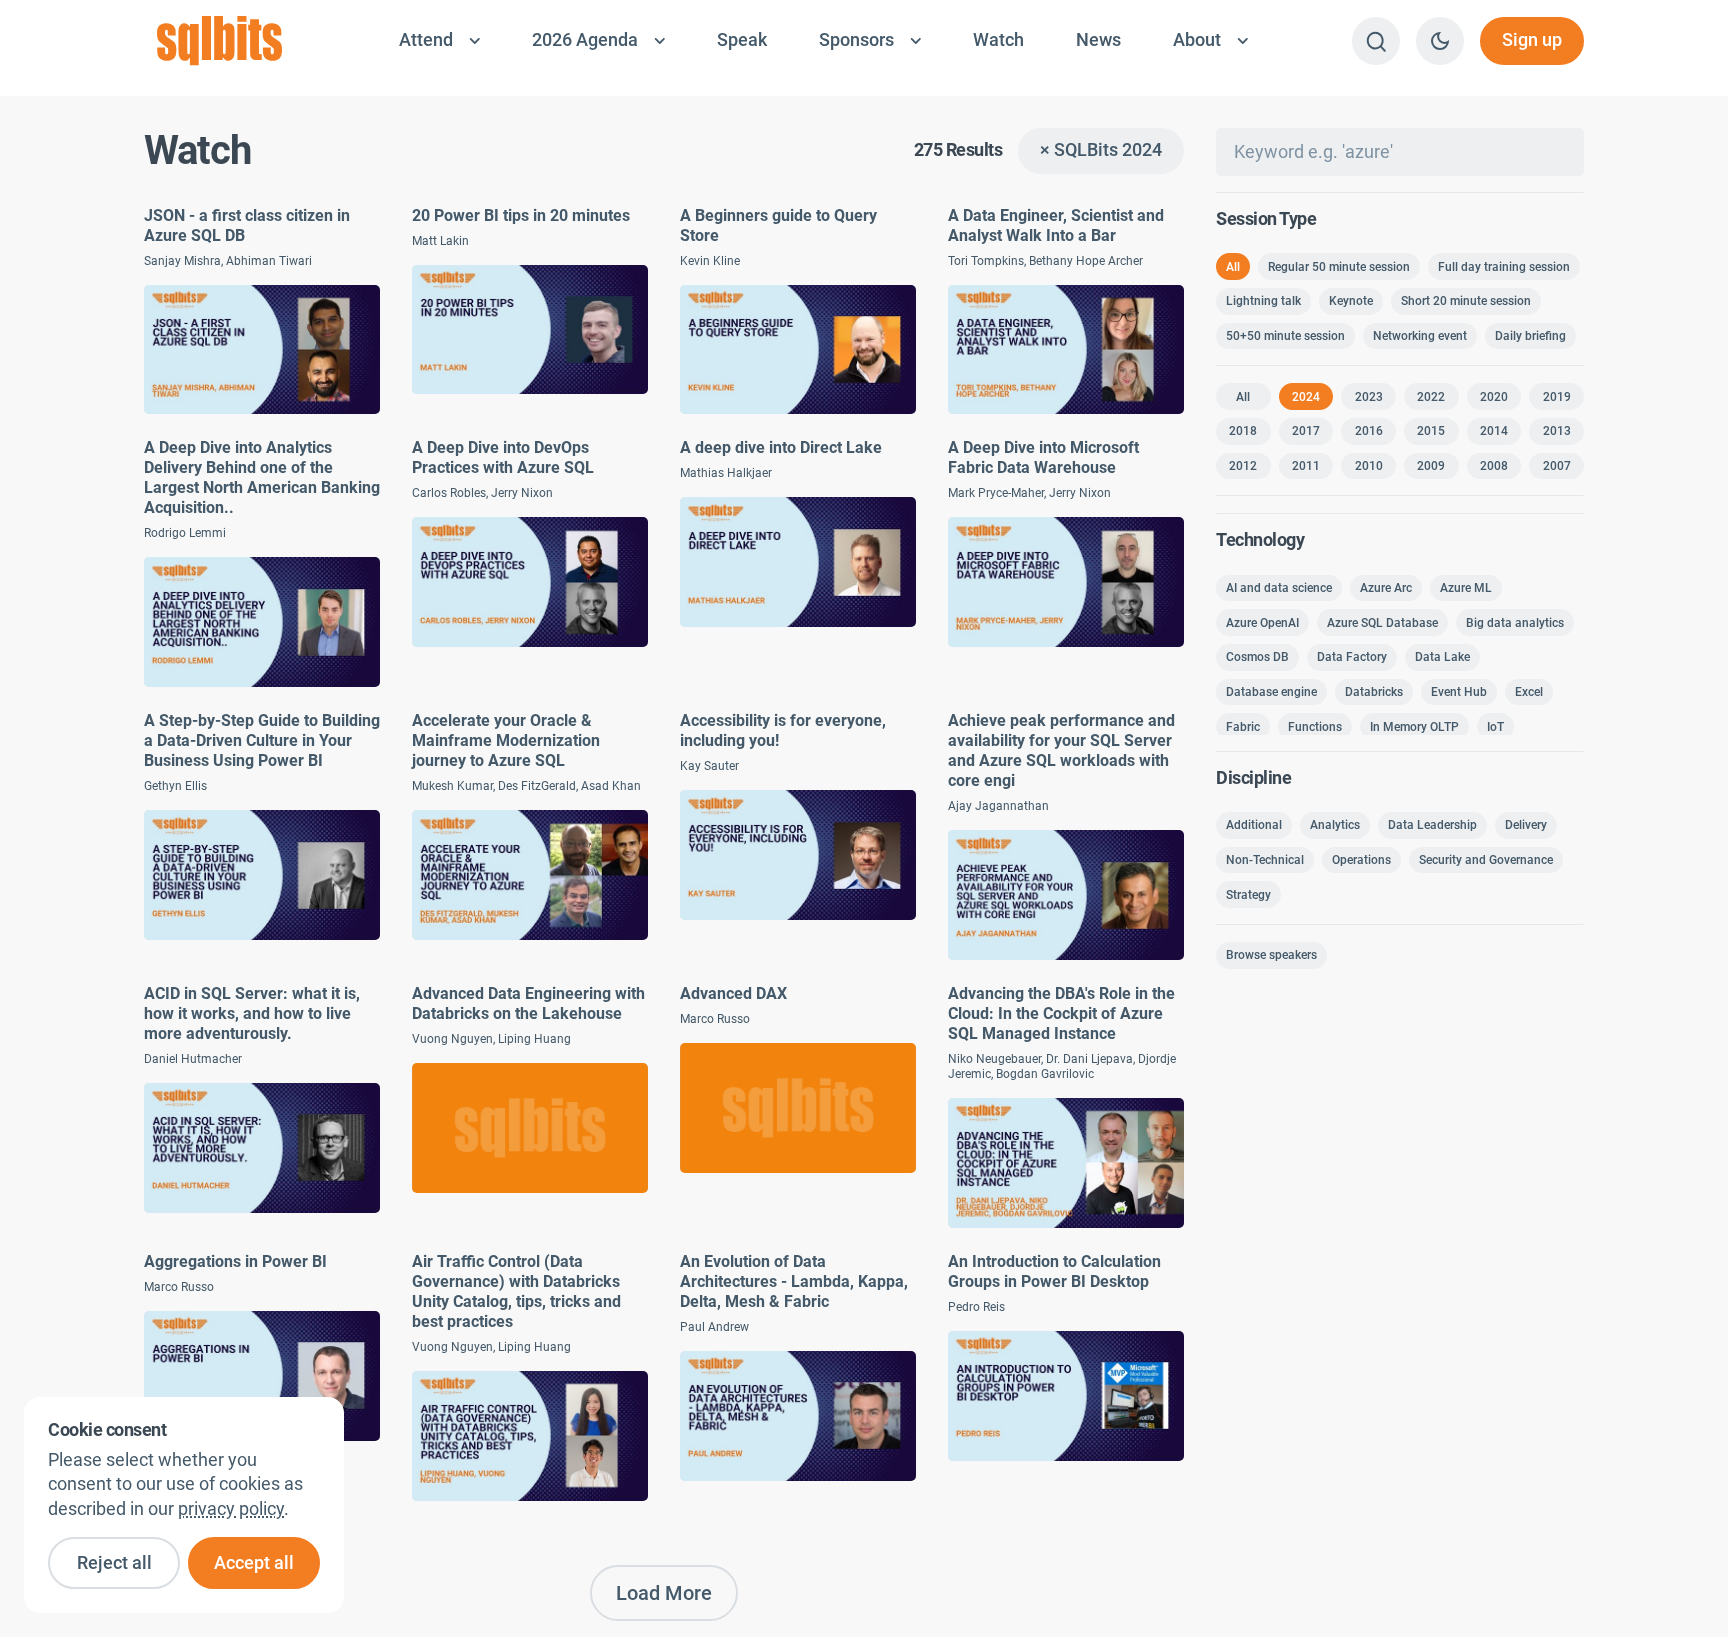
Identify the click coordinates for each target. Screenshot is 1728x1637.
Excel (1529, 692)
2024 (1306, 397)
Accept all (254, 1563)
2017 (1306, 431)
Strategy (1248, 895)
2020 (1494, 397)
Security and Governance (1486, 860)
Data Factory (1352, 657)
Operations (1361, 860)
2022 (1431, 397)
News (1098, 40)
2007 (1557, 466)
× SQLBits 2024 (1101, 150)
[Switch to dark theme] (1440, 41)
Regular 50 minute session (1339, 267)
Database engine (1271, 692)
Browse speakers (1271, 955)
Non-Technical (1265, 860)
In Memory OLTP (1414, 727)
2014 (1494, 431)
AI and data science (1279, 588)
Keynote (1351, 301)
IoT (1495, 727)
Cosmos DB (1257, 657)
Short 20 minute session (1466, 301)
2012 (1243, 466)
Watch (998, 40)
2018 (1243, 431)
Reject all (114, 1563)
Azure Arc (1386, 588)
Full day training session (1504, 267)
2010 (1369, 466)
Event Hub (1459, 692)
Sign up (1532, 40)
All (1233, 267)
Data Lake (1442, 657)
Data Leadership (1432, 825)
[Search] (1376, 41)
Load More (664, 1593)
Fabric (1243, 727)
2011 (1306, 466)
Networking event (1420, 336)
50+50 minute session (1285, 336)
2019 (1557, 397)
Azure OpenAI (1262, 623)
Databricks (1374, 692)
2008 (1494, 466)
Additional (1254, 825)
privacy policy (231, 1509)
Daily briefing (1530, 336)
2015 (1431, 431)
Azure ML (1466, 588)
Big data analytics (1515, 623)
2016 (1369, 431)
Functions (1315, 727)
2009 (1431, 466)
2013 (1557, 431)
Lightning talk (1263, 301)
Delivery (1526, 825)
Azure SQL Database (1382, 623)
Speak (742, 40)
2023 (1369, 397)
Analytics (1335, 825)
